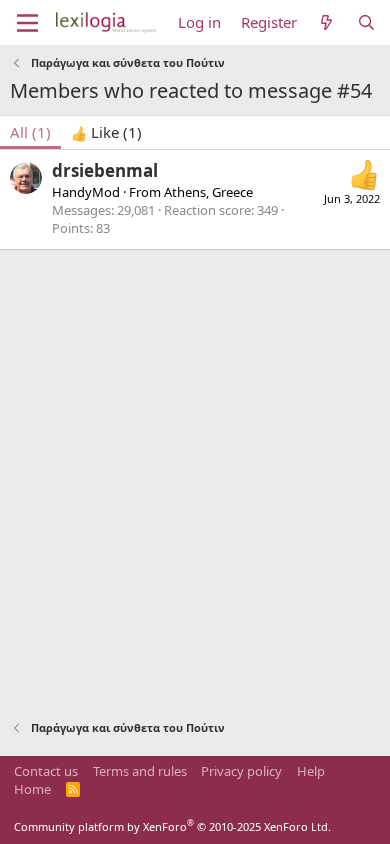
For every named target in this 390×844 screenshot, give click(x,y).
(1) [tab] (30, 132)
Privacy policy (241, 771)
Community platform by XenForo (172, 826)
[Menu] (27, 23)
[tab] (106, 132)
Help (311, 771)
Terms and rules (140, 771)
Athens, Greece (208, 192)
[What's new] (326, 22)
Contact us (46, 771)
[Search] (366, 22)
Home (32, 789)
